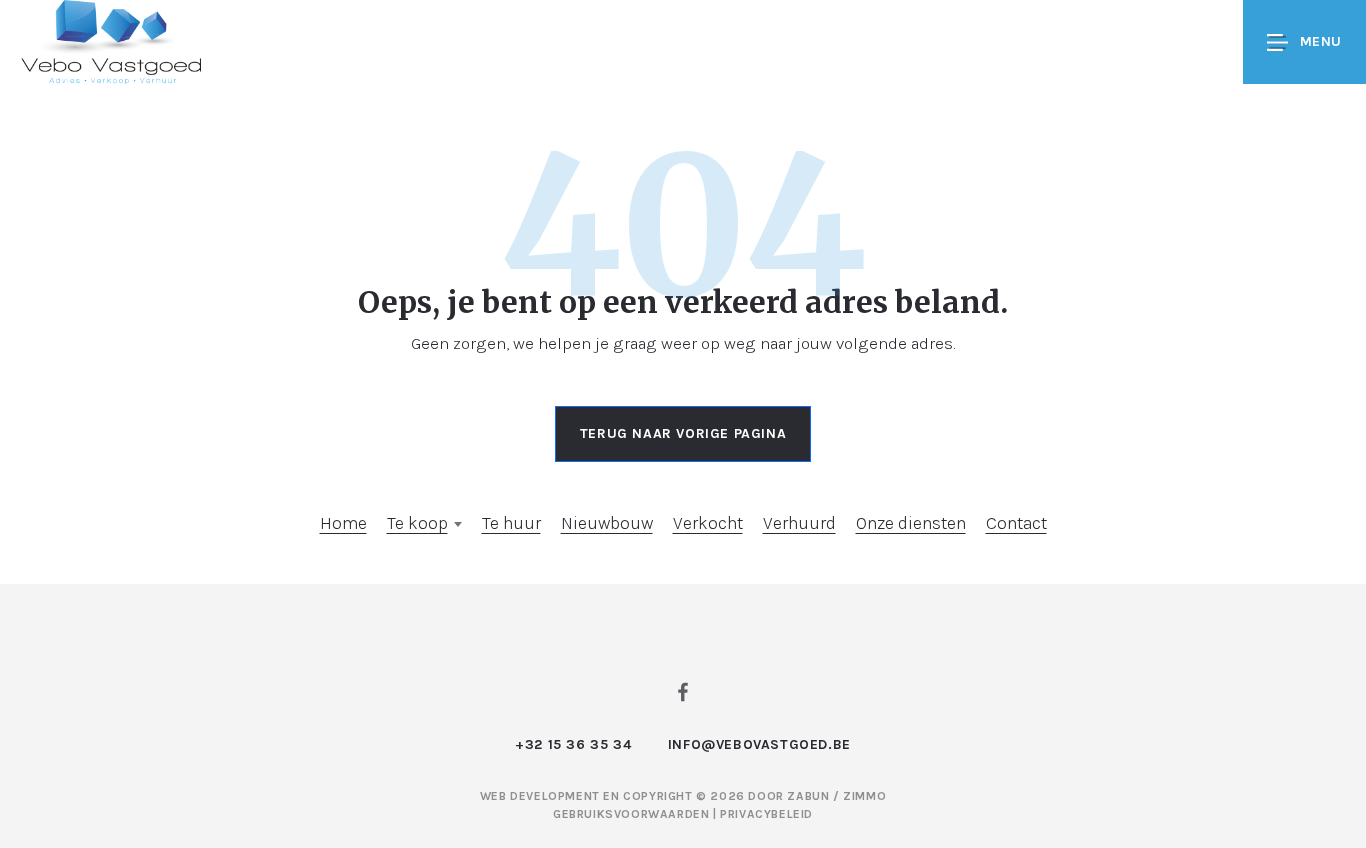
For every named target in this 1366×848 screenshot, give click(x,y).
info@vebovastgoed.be (759, 744)
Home (343, 523)
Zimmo (864, 796)
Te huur (511, 523)
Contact (1016, 523)
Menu (1321, 41)
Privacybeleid (766, 814)
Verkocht (708, 523)
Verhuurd (799, 523)
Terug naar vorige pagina (683, 433)
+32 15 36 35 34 (573, 744)
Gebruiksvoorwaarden (633, 814)
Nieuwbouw (607, 523)
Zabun (808, 796)
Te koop (417, 523)
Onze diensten (911, 523)
